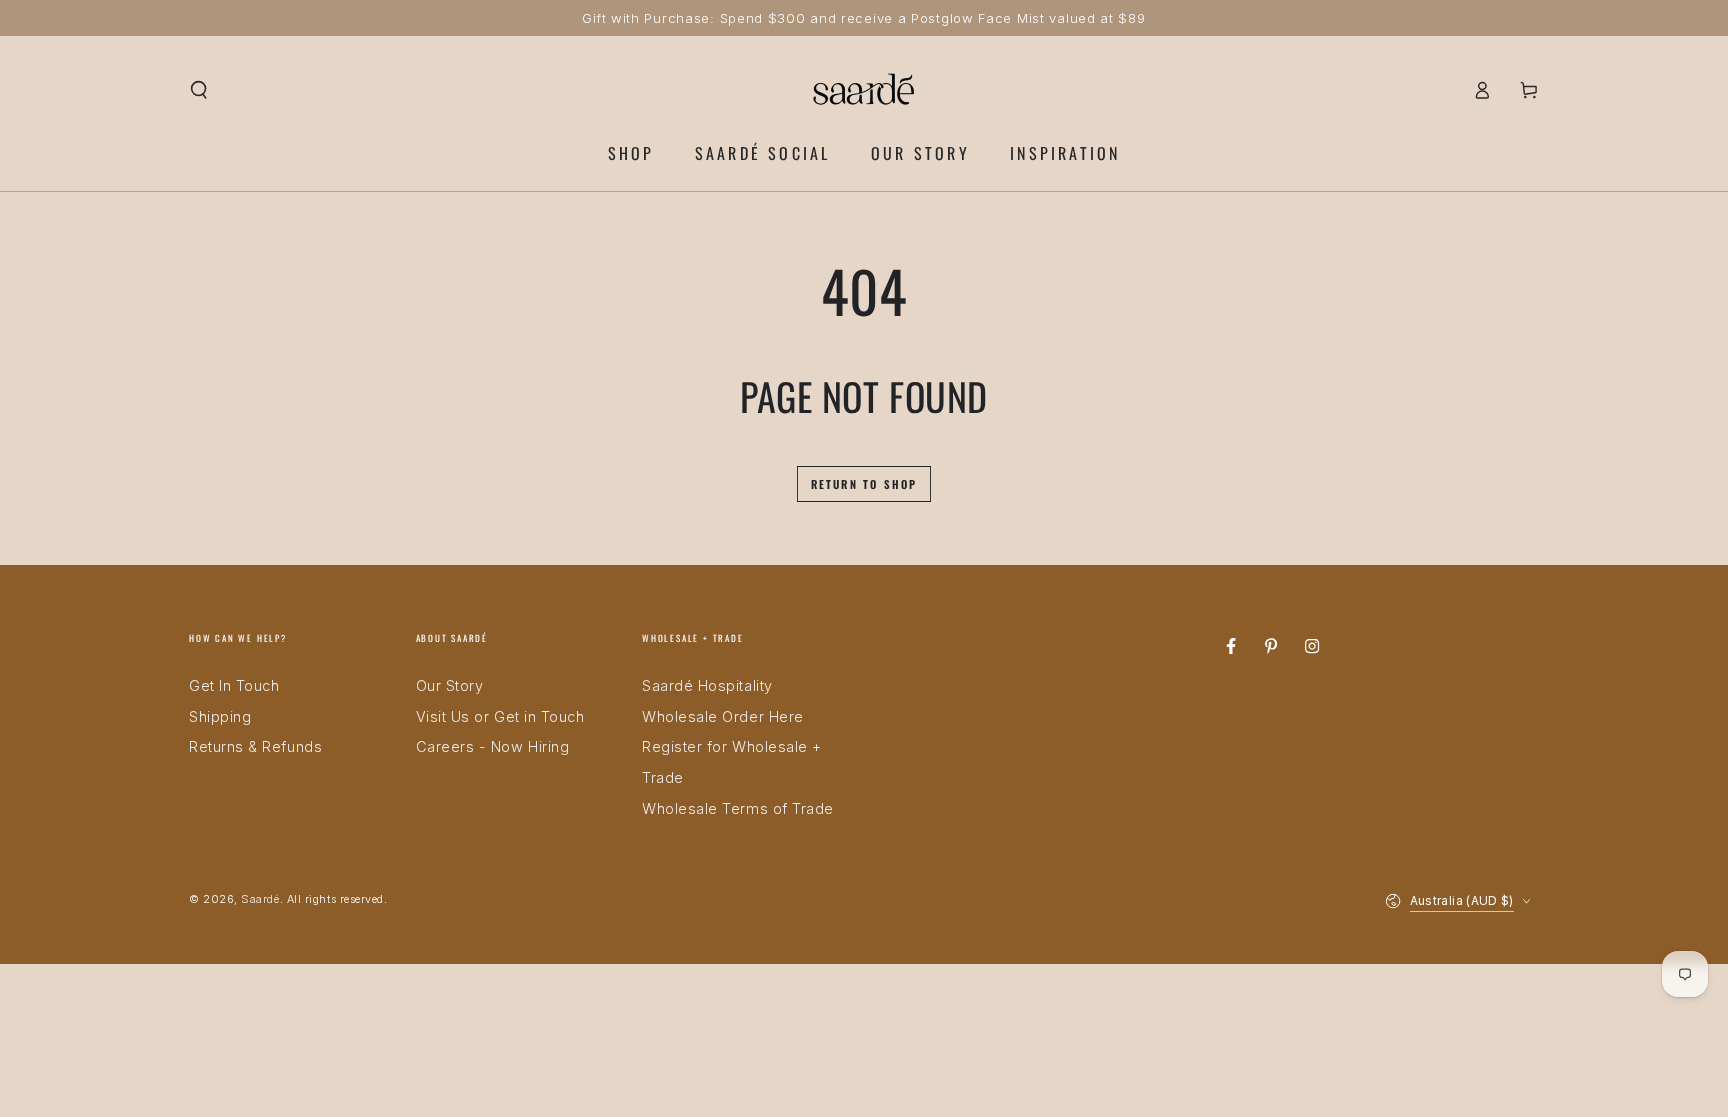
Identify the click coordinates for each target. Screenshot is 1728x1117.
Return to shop (864, 484)
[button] (199, 90)
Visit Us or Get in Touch (500, 716)
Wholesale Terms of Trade (738, 808)
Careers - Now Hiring (493, 746)
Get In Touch (234, 685)
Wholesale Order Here (723, 716)
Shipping (220, 716)
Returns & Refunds (255, 746)
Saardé (260, 899)
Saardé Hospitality (707, 685)
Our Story (450, 685)
